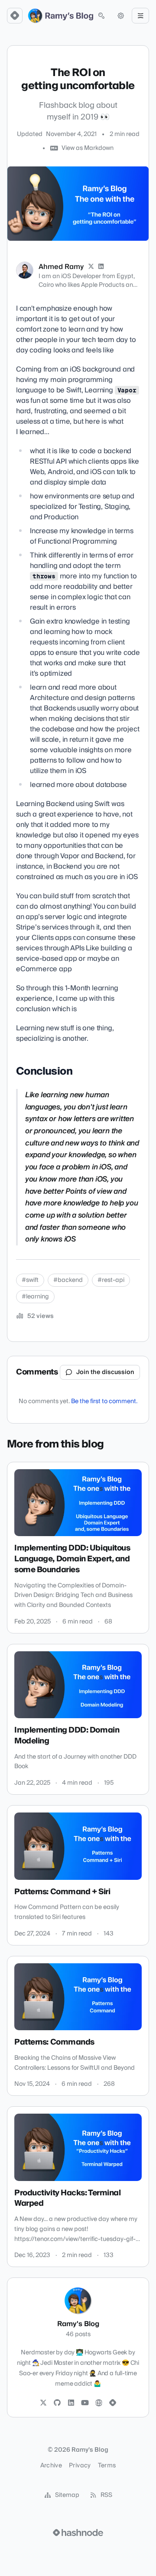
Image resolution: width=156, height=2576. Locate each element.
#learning (35, 1297)
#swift (30, 1280)
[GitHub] (57, 2403)
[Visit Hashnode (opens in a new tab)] (78, 2533)
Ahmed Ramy (61, 267)
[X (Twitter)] (91, 267)
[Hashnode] (113, 2403)
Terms (107, 2466)
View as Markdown (88, 148)
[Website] (99, 2403)
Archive (51, 2466)
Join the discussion (105, 1372)
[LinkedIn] (101, 267)
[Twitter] (43, 2403)
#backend (68, 1280)
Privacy (80, 2466)
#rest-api (111, 1280)
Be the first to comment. (104, 1401)
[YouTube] (85, 2403)
